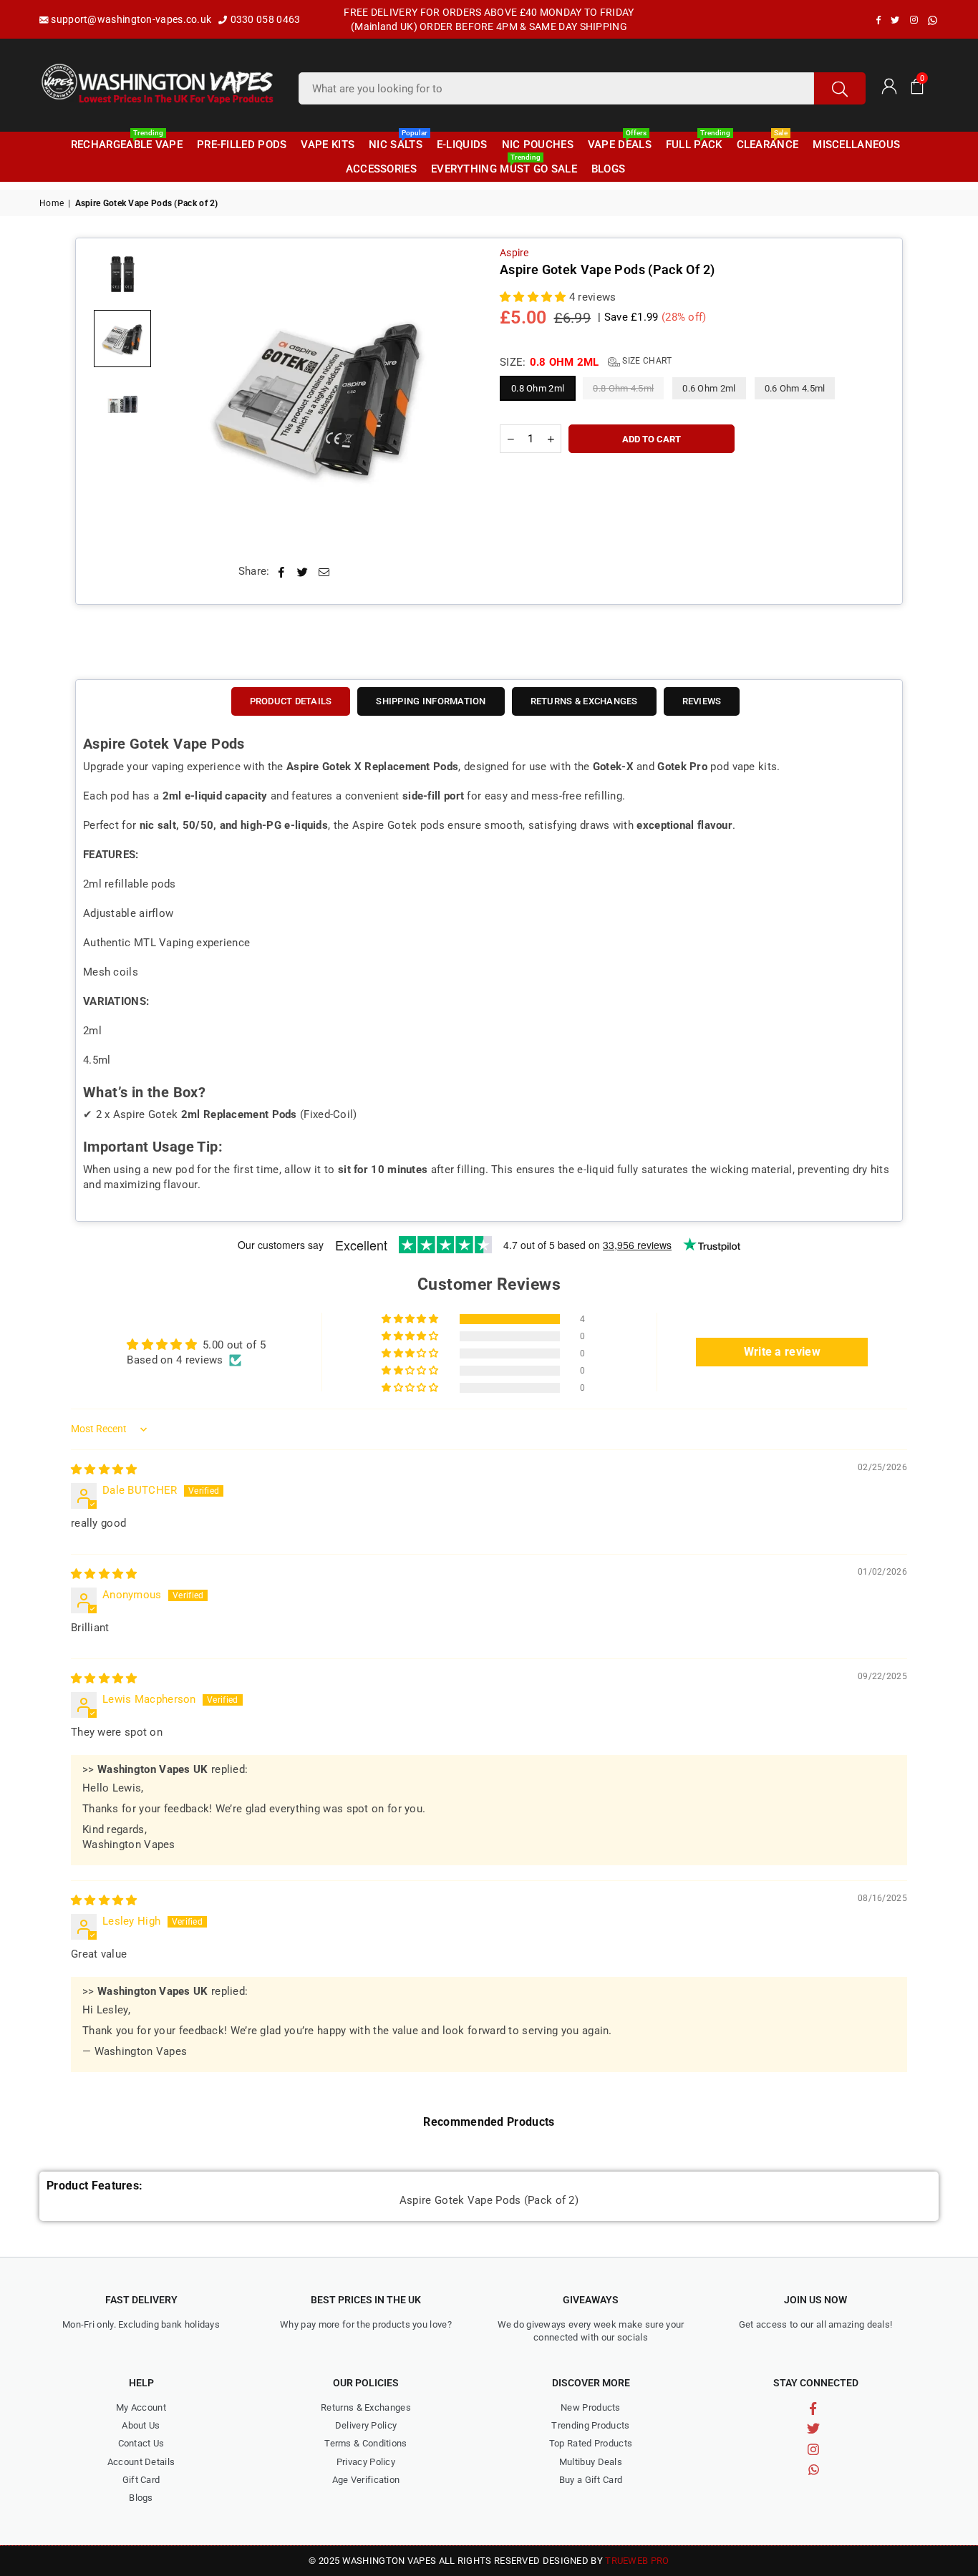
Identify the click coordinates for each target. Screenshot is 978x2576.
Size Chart (646, 361)
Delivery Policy (366, 2425)
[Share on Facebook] (282, 572)
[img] (104, 1469)
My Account (141, 2407)
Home (52, 203)
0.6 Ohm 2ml (709, 388)
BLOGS (609, 169)
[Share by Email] (324, 572)
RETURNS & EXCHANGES (584, 701)
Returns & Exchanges (366, 2407)
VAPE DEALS (620, 142)
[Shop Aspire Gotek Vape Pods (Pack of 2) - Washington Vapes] (122, 274)
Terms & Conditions (365, 2443)
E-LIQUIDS (462, 145)
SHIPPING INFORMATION (431, 701)
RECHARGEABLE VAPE (127, 142)
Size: (586, 362)
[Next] (455, 396)
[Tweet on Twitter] (303, 572)
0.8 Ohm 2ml (538, 388)
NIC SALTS (397, 142)
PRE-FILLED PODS (242, 145)
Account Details (141, 2462)
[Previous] (181, 396)
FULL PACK (696, 142)
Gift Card (141, 2480)
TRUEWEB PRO (637, 2561)
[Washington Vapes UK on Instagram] (914, 20)
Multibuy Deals (591, 2462)
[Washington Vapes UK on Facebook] (878, 20)
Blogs (141, 2498)
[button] (917, 85)
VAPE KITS (328, 145)
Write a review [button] (782, 1352)
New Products (591, 2407)
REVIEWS (702, 701)
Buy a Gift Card (591, 2480)
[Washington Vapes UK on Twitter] (895, 20)
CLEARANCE (768, 142)
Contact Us (141, 2443)
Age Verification (366, 2480)
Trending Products (590, 2425)
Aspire (514, 253)
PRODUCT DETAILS (291, 701)
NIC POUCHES (538, 145)
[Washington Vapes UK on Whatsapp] (933, 20)
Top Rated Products (591, 2443)
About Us (141, 2425)
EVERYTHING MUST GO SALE (504, 166)
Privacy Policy (366, 2462)
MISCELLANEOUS (856, 145)
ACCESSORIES (381, 169)
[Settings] (889, 85)
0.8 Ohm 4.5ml (623, 388)
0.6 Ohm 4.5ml (795, 388)
